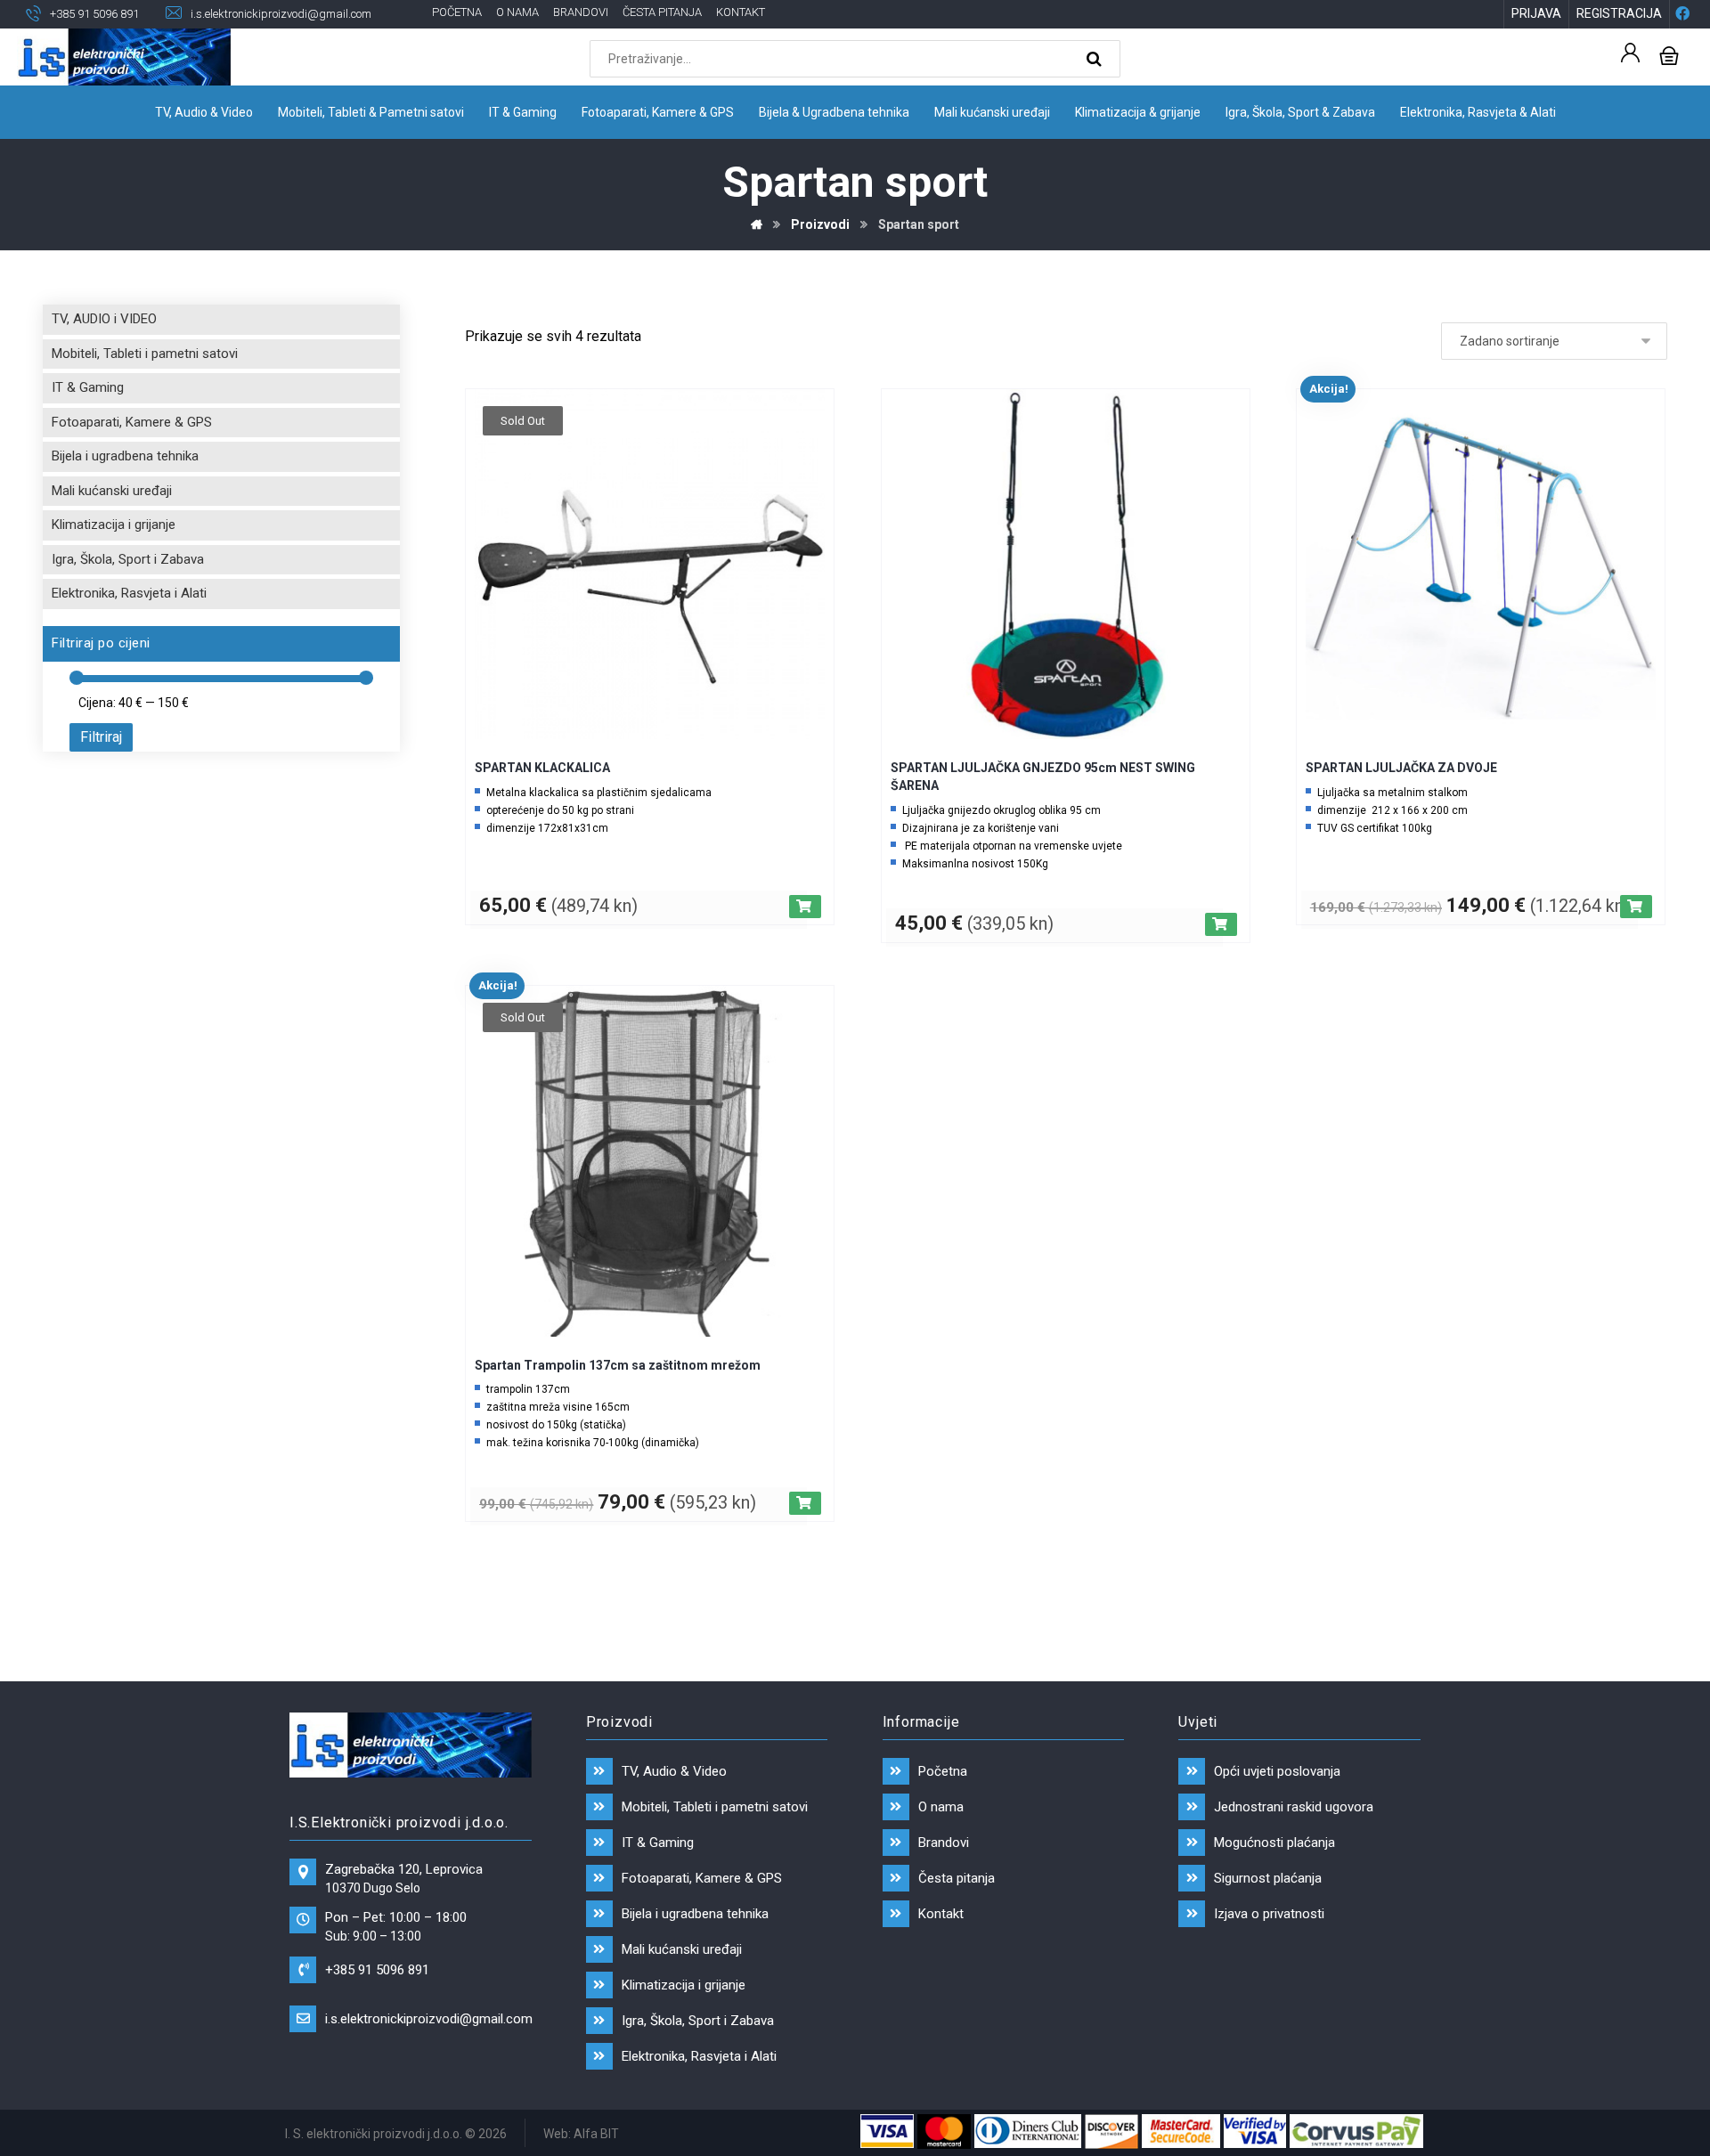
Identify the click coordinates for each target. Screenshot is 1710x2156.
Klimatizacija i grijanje (114, 525)
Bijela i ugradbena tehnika (125, 456)
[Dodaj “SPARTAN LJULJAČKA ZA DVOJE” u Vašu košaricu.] (1636, 907)
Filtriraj (101, 737)
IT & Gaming (88, 387)
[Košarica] (1669, 54)
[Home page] (757, 224)
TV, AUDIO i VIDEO (104, 319)
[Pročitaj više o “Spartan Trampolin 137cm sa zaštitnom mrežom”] (805, 1503)
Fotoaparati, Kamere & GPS (132, 422)
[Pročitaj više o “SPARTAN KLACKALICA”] (805, 907)
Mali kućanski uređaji (112, 491)
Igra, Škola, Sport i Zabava (128, 559)
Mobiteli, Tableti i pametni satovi (145, 354)
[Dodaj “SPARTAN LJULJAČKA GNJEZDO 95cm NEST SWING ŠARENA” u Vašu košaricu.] (1221, 924)
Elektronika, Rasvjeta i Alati (129, 593)
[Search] (1096, 59)
